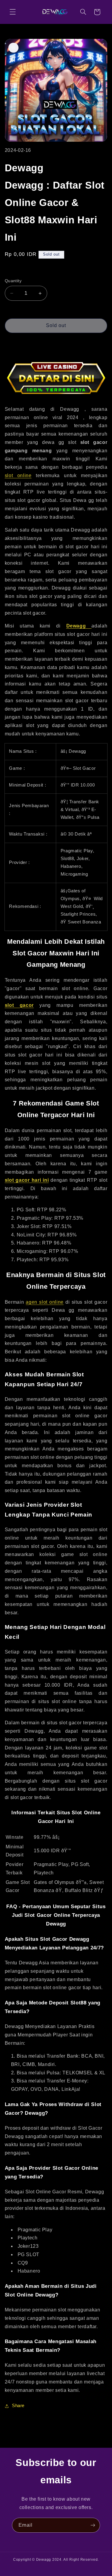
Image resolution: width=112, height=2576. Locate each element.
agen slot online (45, 1302)
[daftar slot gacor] (56, 396)
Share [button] (18, 2406)
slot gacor (19, 1005)
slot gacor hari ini (27, 1180)
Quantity (13, 281)
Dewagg (44, 2560)
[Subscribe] (93, 2525)
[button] (13, 12)
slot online (18, 475)
